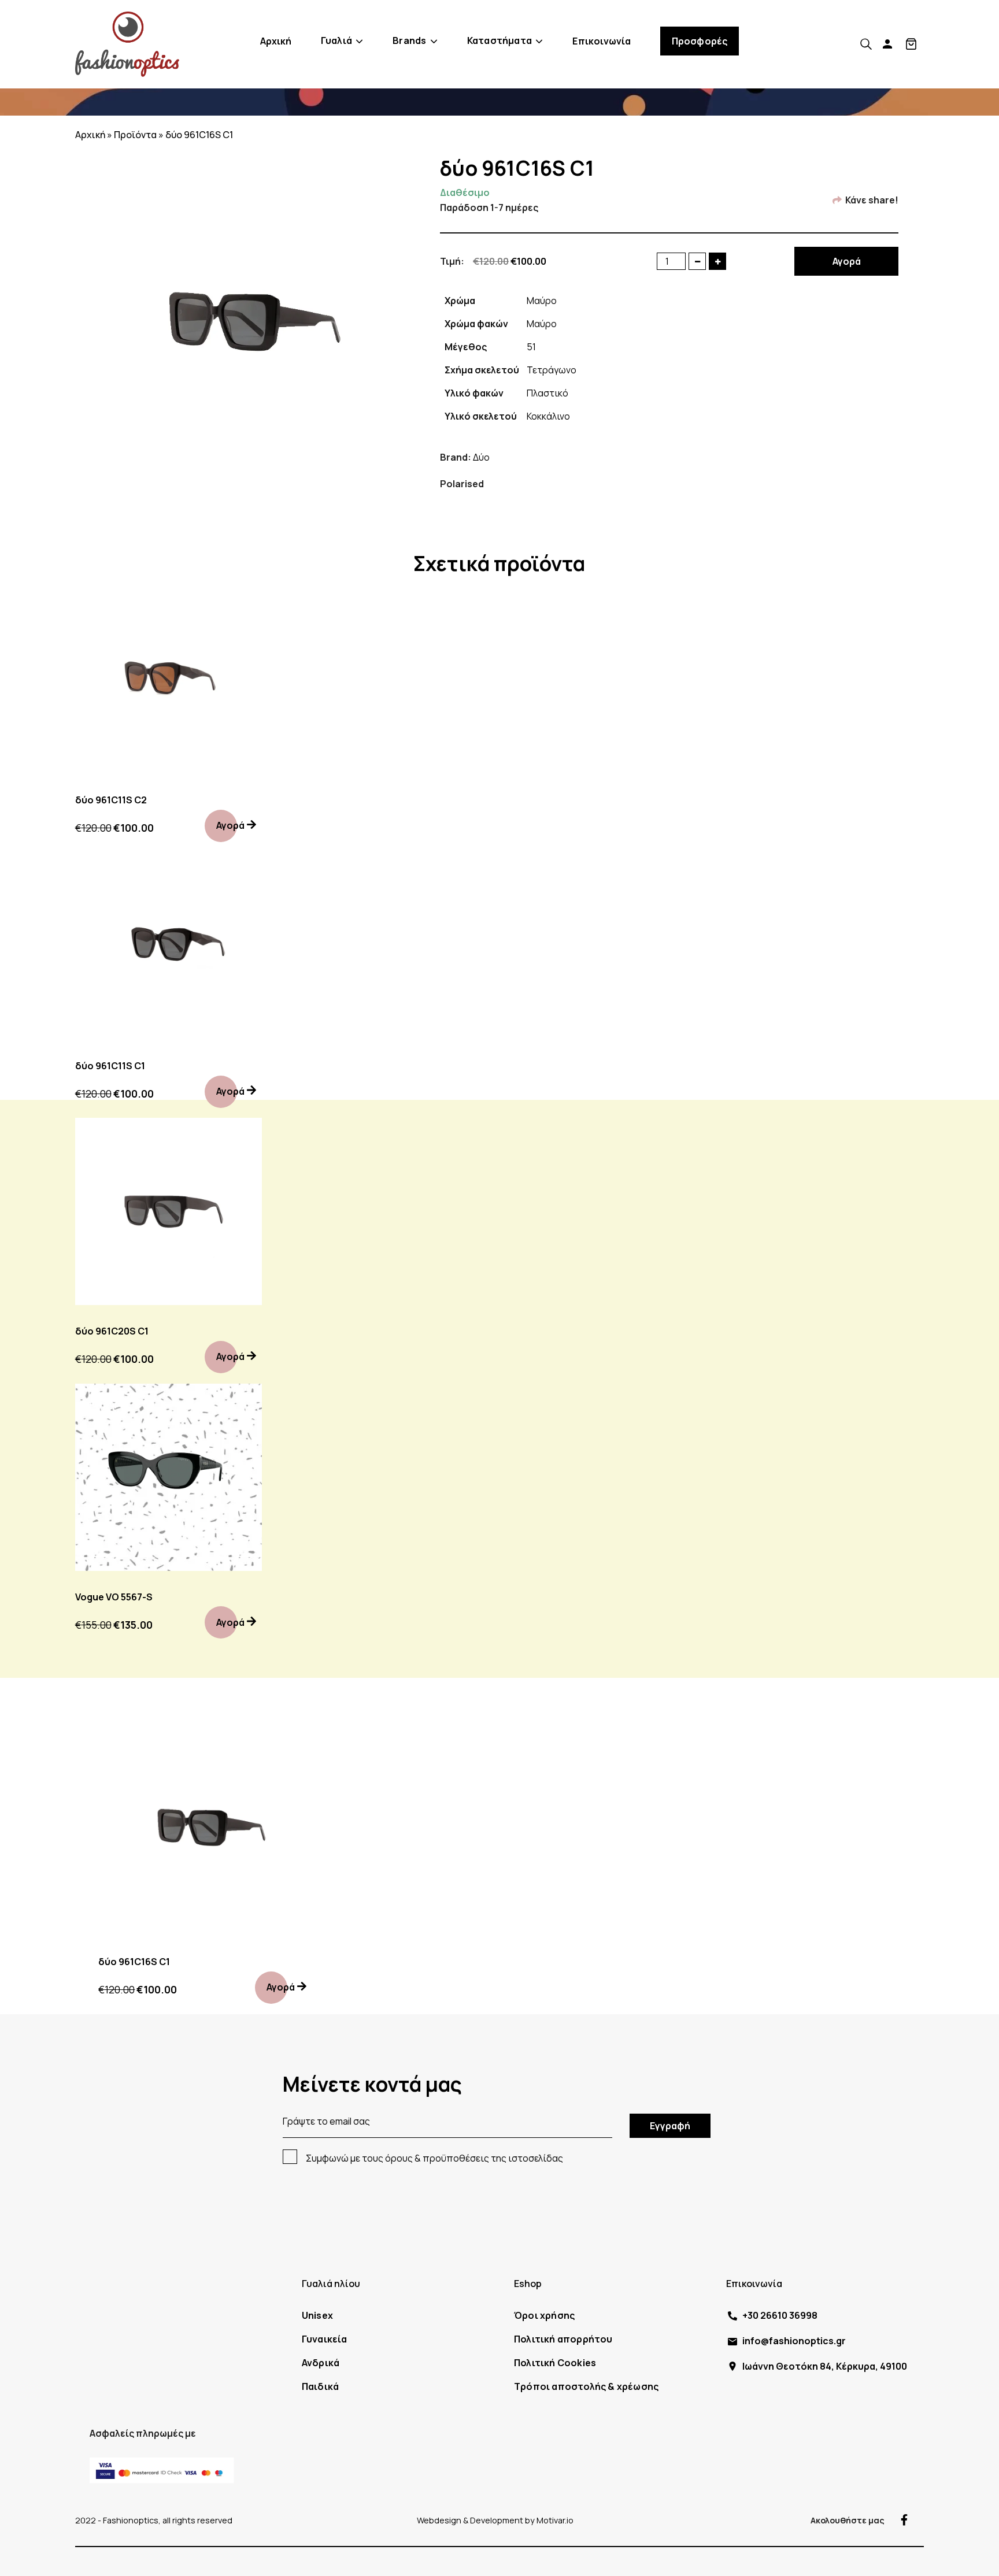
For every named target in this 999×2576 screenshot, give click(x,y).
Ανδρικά (321, 2363)
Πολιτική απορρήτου (563, 2339)
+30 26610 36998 (780, 2315)
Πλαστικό (547, 393)
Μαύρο (542, 301)
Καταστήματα (499, 40)
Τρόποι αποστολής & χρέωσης (586, 2386)
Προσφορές (700, 41)
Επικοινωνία (602, 41)
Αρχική (276, 41)
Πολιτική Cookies (555, 2363)
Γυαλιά (336, 40)
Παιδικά (320, 2386)
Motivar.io (555, 2520)
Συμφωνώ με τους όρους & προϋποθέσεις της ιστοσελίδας (434, 2158)
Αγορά (847, 261)
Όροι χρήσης (544, 2315)
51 (531, 347)
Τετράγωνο (552, 370)
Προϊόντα (135, 135)
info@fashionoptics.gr (794, 2341)
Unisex (317, 2315)
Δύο (481, 457)
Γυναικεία (325, 2339)
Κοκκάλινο (548, 416)
